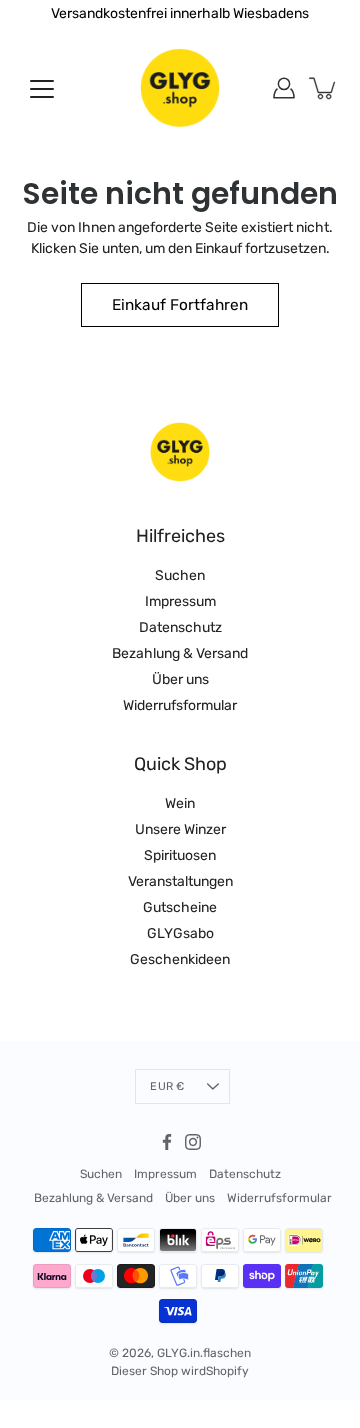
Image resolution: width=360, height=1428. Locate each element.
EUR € (167, 1086)
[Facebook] (167, 1142)
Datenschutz (180, 627)
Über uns (180, 679)
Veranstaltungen (180, 881)
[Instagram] (193, 1142)
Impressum (180, 601)
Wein (180, 803)
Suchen (180, 575)
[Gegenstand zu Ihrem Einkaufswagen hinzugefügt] (324, 88)
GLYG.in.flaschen (204, 1353)
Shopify (227, 1371)
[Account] (284, 88)
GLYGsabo (180, 933)
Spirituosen (180, 855)
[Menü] (42, 89)
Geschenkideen (180, 959)
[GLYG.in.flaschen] (180, 88)
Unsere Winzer (180, 829)
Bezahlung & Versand (180, 653)
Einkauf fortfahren (180, 305)
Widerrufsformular (180, 705)
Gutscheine (180, 907)
